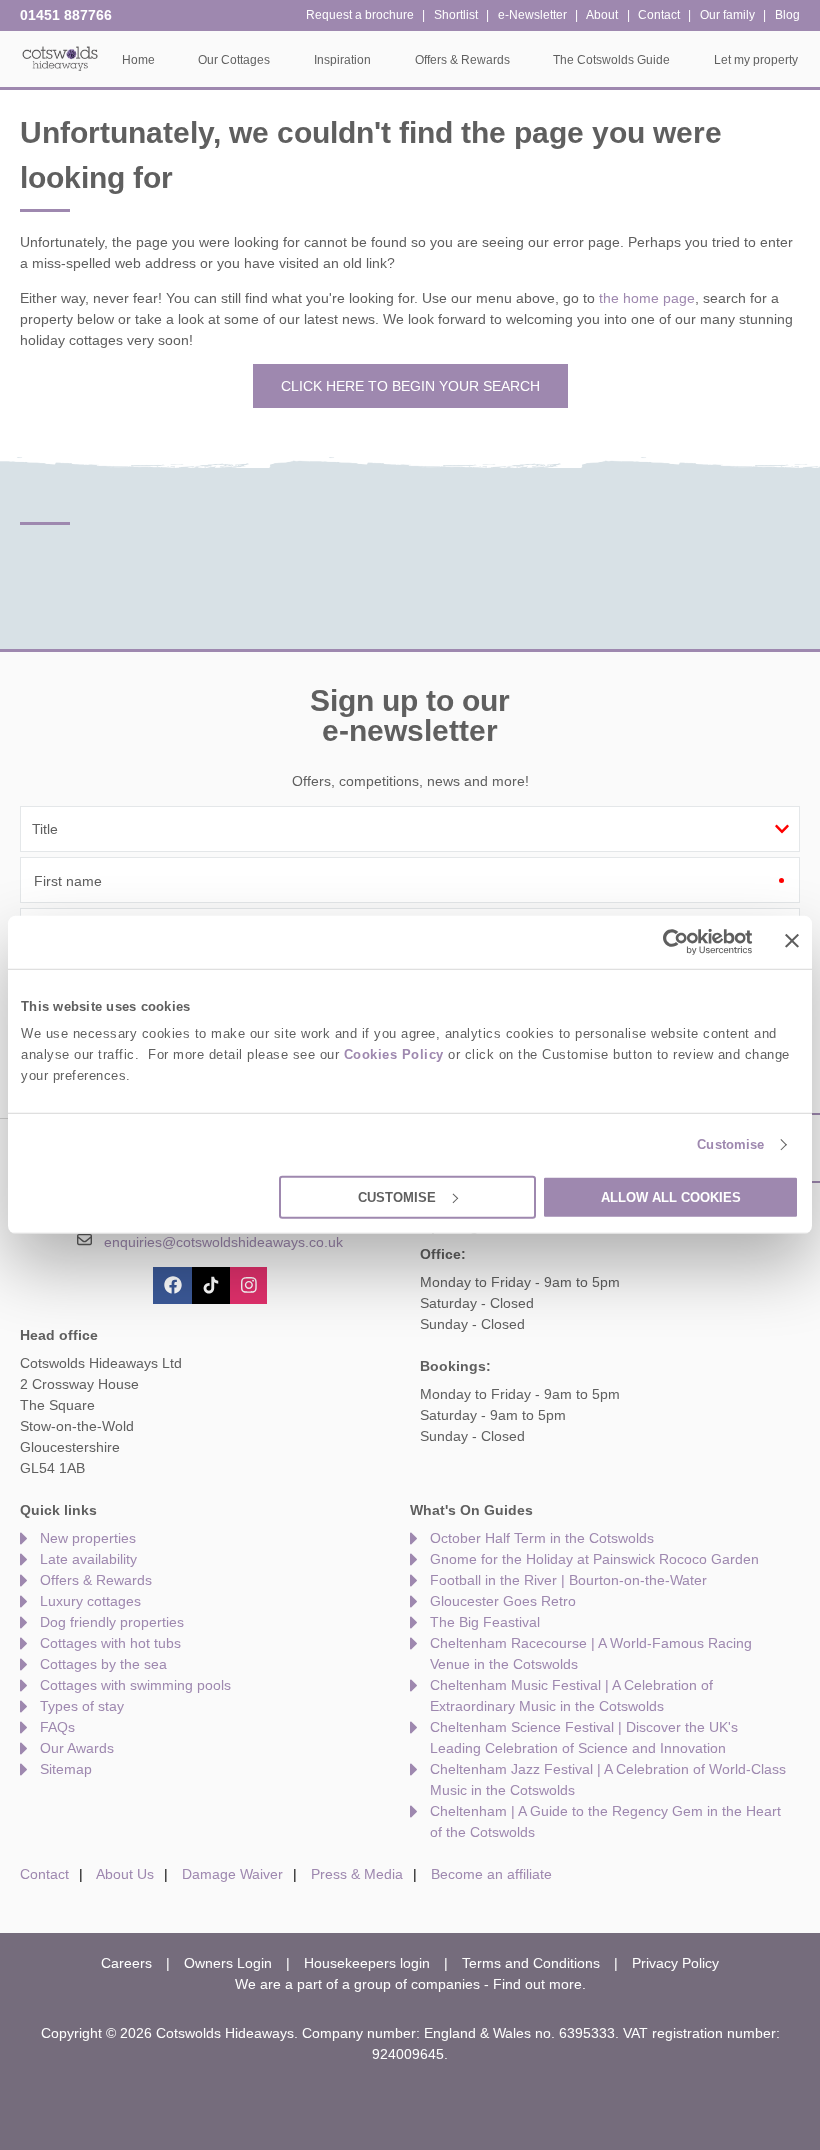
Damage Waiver (232, 1874)
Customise (730, 1144)
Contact (44, 1874)
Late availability (88, 1559)
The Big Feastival (485, 1622)
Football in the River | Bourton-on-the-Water (568, 1580)
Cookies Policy (394, 1054)
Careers (126, 1963)
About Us (125, 1874)
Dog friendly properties (112, 1622)
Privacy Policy (675, 1963)
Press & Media (357, 1874)
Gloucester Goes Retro (503, 1601)
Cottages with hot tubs (110, 1643)
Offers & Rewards (96, 1580)
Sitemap (66, 1769)
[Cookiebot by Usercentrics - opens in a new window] (665, 942)
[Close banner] (792, 941)
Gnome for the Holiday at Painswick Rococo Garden (594, 1559)
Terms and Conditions (531, 1963)
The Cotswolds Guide (611, 60)
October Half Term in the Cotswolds (542, 1538)
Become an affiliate (491, 1874)
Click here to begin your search (410, 386)
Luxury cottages (90, 1601)
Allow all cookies (671, 1197)
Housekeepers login (367, 1963)
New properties (88, 1538)
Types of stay (82, 1706)
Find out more (537, 1984)
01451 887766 (66, 15)
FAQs (57, 1727)
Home (138, 60)
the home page (647, 298)
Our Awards (77, 1748)
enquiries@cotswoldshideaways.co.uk (223, 1242)
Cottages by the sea (103, 1664)
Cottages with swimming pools (135, 1685)
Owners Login (228, 1963)
